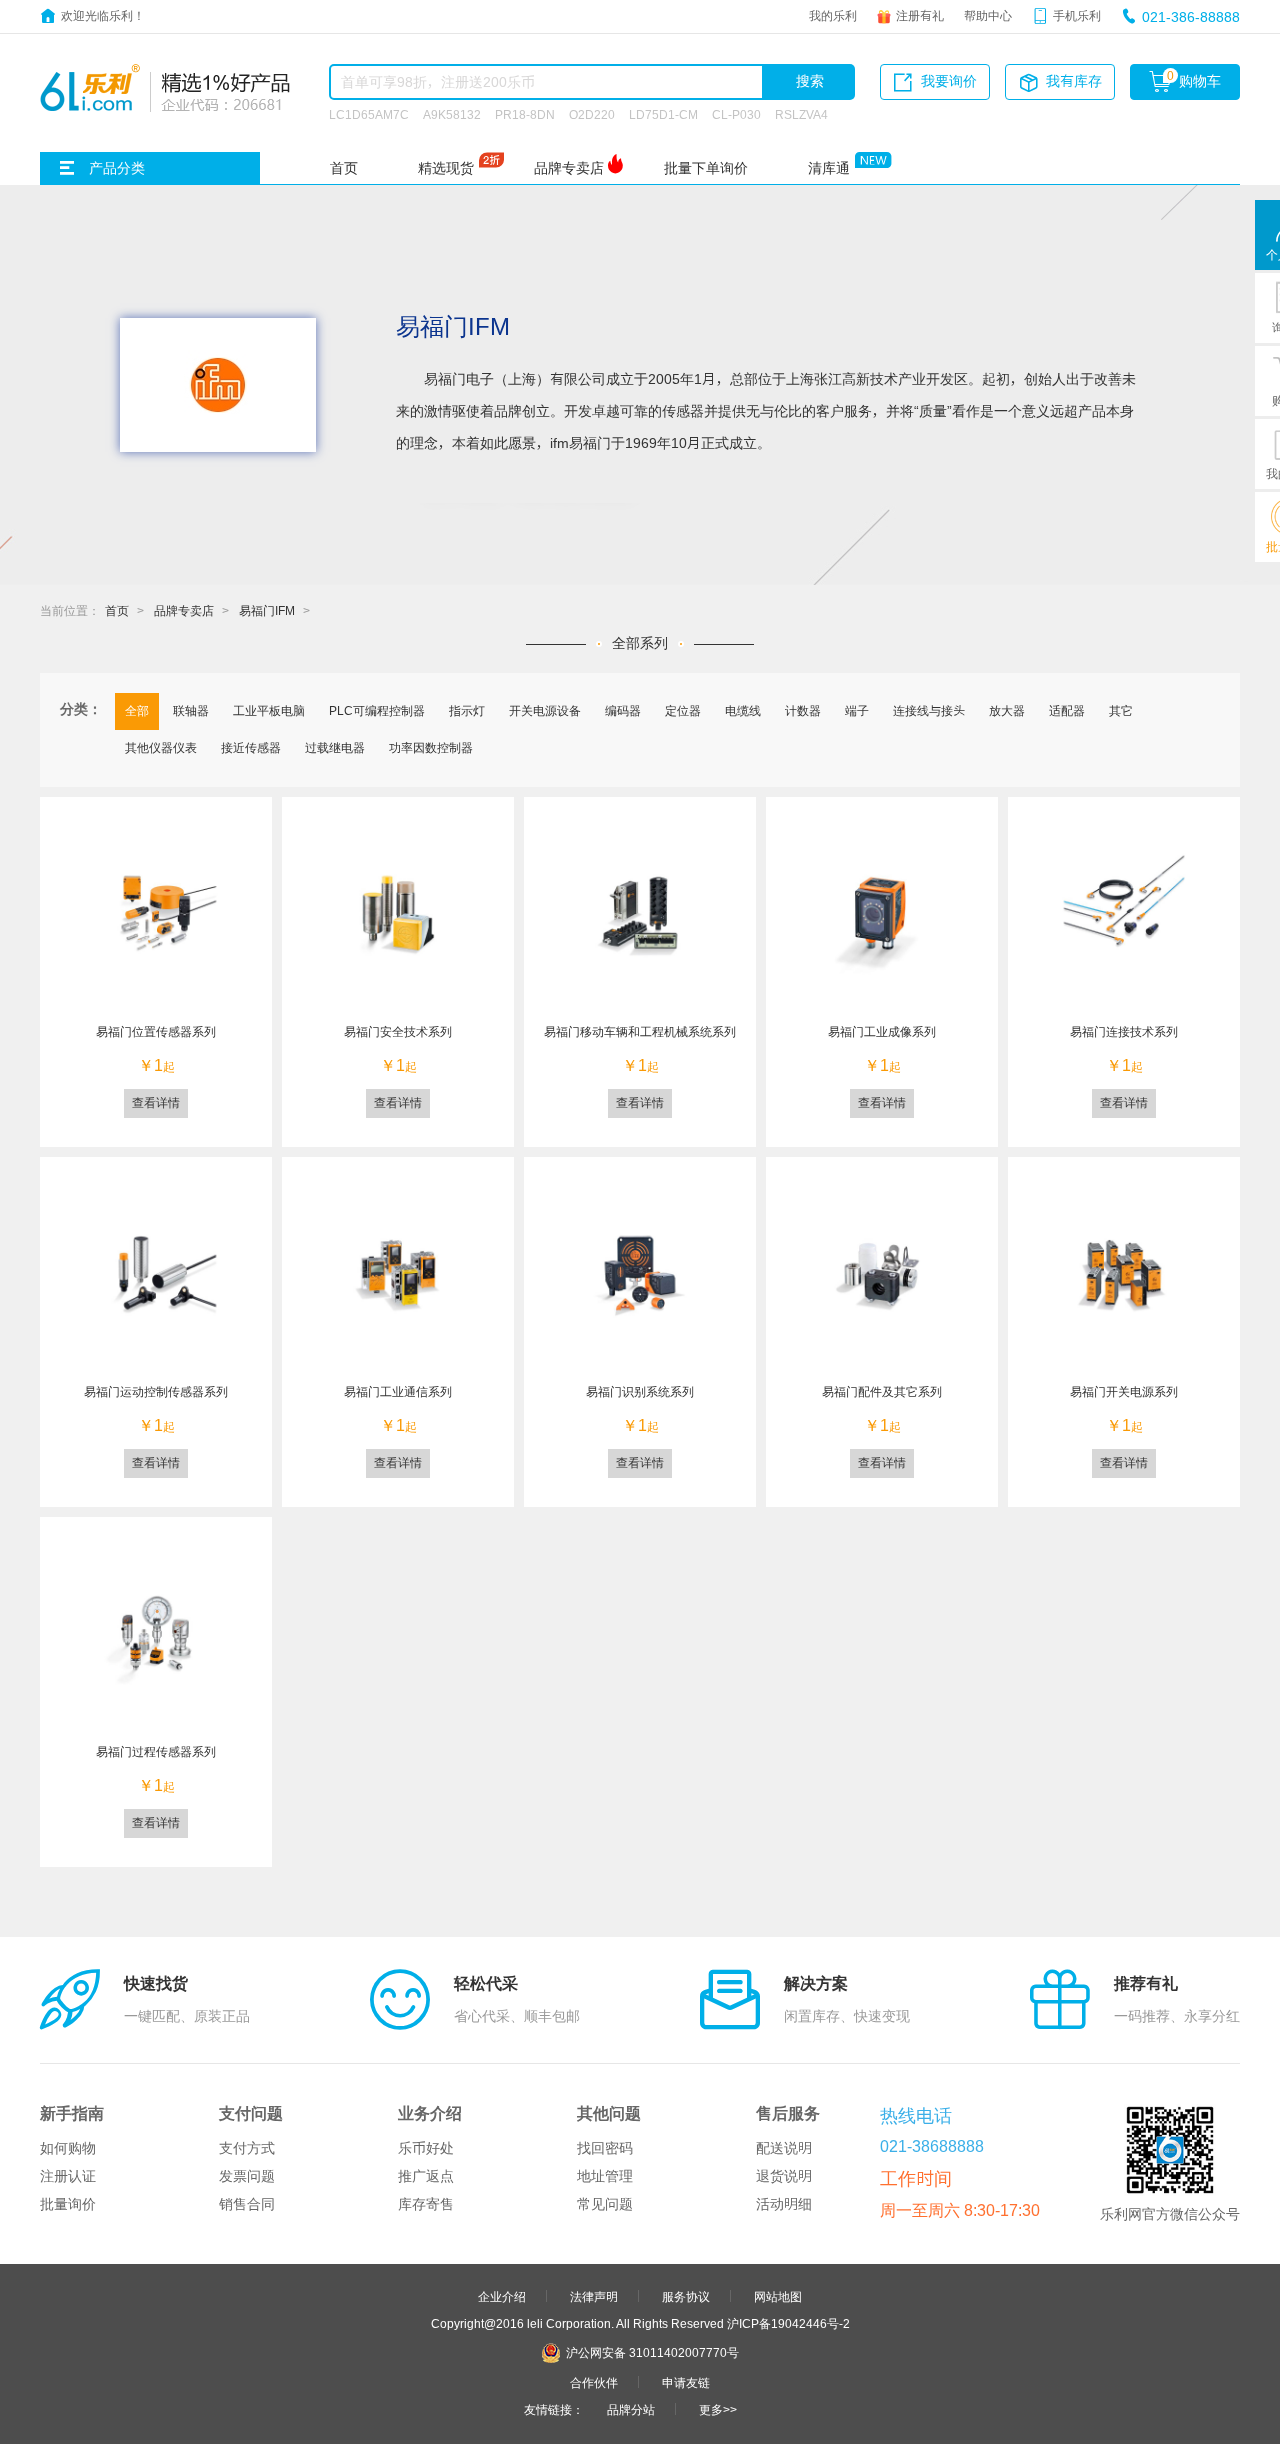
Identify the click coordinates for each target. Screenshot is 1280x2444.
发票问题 (247, 2176)
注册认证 (68, 2176)
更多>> (718, 2409)
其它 (1121, 710)
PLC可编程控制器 (377, 710)
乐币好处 (426, 2148)
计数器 (803, 710)
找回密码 (605, 2148)
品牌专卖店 (569, 168)
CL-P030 (736, 114)
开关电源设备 (545, 710)
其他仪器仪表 (161, 747)
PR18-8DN (525, 114)
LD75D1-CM (663, 114)
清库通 (829, 168)
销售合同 (247, 2204)
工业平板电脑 (269, 710)
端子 (857, 710)
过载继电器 (335, 747)
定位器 (683, 710)
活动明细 (784, 2204)
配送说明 (784, 2148)
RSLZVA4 (801, 114)
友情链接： (554, 2409)
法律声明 (594, 2296)
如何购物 (68, 2148)
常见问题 (605, 2204)
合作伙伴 (594, 2382)
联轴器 (191, 710)
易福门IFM (267, 610)
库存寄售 (426, 2204)
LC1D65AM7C (369, 114)
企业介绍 (502, 2296)
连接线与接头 (929, 710)
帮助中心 (988, 15)
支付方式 (247, 2148)
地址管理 (605, 2176)
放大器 (1007, 710)
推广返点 (426, 2176)
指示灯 (467, 710)
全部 (137, 710)
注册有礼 (920, 15)
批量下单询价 (706, 168)
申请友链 (686, 2382)
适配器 (1067, 710)
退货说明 (784, 2176)
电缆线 (743, 710)
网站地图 (778, 2296)
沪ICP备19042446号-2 (788, 2323)
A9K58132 (452, 114)
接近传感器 (251, 747)
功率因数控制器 (431, 747)
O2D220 (592, 114)
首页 (344, 168)
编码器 (623, 710)
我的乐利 (833, 15)
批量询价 (68, 2204)
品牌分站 (631, 2409)
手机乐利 (1077, 15)
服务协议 (686, 2296)
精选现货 (446, 168)
